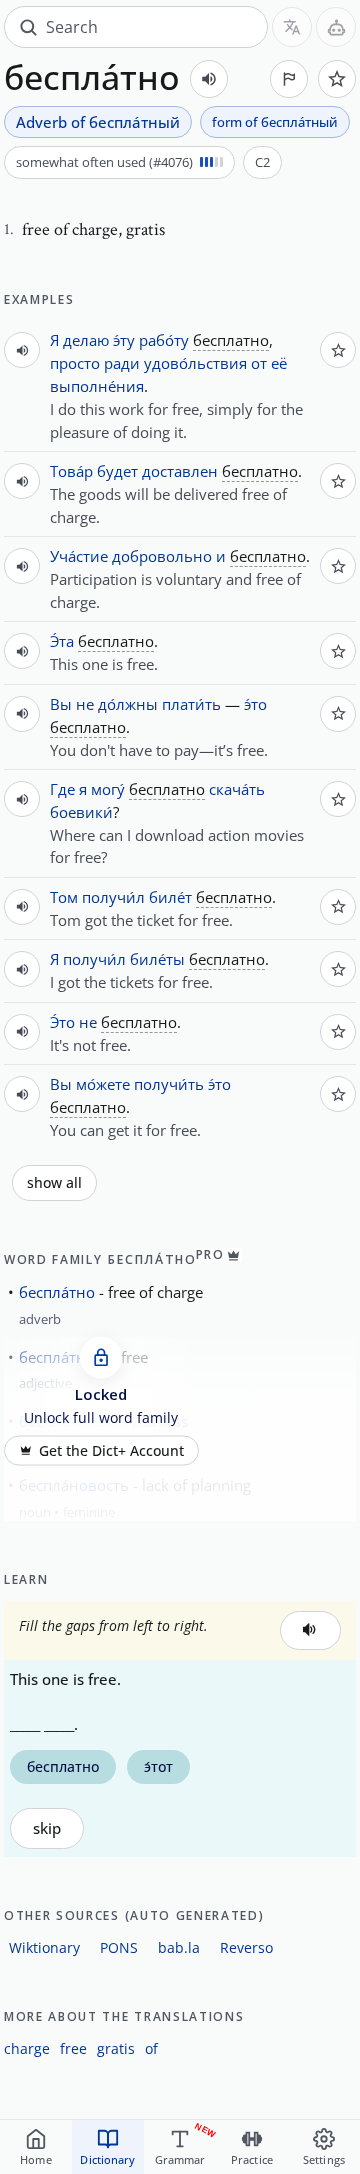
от (259, 363)
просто (75, 363)
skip (47, 1828)
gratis (116, 2048)
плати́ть (191, 704)
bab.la (179, 1947)
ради (122, 363)
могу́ (108, 789)
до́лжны (128, 704)
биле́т (170, 897)
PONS (119, 1947)
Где (62, 789)
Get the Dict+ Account (111, 1451)
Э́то (62, 1022)
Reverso (246, 1947)
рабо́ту (164, 340)
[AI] (336, 27)
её (279, 363)
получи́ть (169, 1084)
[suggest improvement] (289, 79)
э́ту (124, 340)
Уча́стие (79, 556)
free (73, 2048)
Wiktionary (44, 1947)
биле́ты (157, 959)
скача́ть (237, 789)
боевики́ (81, 812)
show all (54, 1183)
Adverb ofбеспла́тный (98, 122)
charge (27, 2048)
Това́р (71, 471)
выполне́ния (97, 386)
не (85, 704)
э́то (255, 704)
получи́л (113, 897)
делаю (86, 340)
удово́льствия (195, 363)
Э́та (62, 641)
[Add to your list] (337, 79)
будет (117, 471)
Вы (61, 704)
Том (64, 897)
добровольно (162, 556)
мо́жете (103, 1084)
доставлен (180, 471)
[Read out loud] (209, 79)
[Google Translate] (292, 27)
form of (275, 122)
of (151, 2048)
